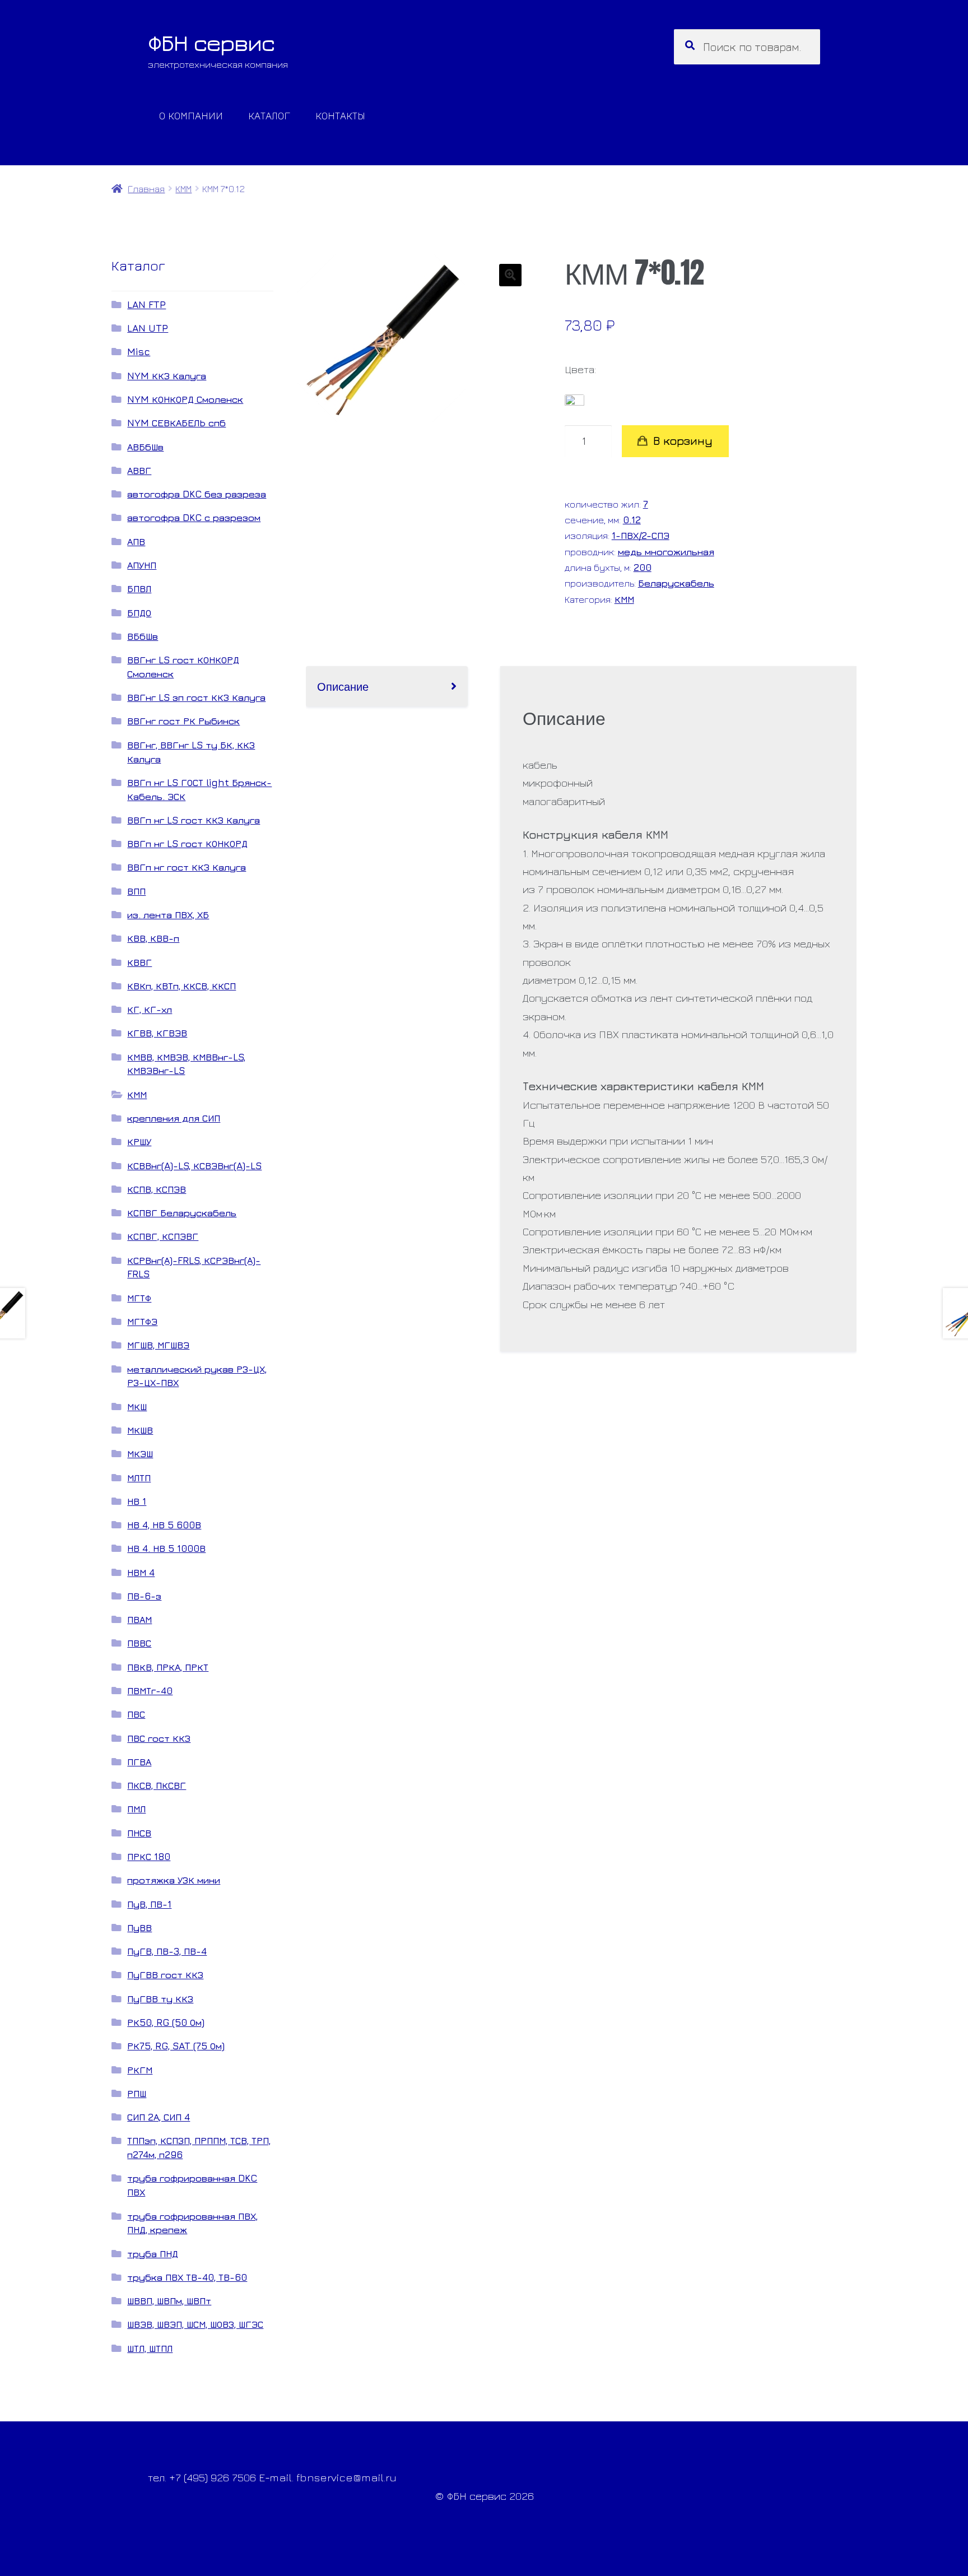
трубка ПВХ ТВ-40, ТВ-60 (187, 2277)
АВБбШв (145, 447)
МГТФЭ (142, 1321)
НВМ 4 (141, 1572)
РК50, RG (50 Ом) (166, 2022)
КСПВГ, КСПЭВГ (163, 1236)
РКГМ (140, 2070)
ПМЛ (136, 1809)
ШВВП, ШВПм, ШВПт (169, 2301)
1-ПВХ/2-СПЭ (641, 535)
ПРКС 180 (149, 1856)
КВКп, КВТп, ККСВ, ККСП (182, 986)
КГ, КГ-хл (150, 1009)
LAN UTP (148, 328)
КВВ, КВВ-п (153, 938)
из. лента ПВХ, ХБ (168, 915)
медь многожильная (666, 552)
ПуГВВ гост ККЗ (165, 1975)
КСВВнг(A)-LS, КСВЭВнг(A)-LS (194, 1166)
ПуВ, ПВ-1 (149, 1904)
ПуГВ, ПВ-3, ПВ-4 (167, 1951)
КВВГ (139, 962)
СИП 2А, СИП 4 (159, 2117)
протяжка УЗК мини (174, 1880)
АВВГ (139, 470)
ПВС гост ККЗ (159, 1738)
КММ (183, 189)
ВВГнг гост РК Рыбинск (183, 721)
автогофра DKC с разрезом (194, 517)
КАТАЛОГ (269, 115)
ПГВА (139, 1762)
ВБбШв (143, 636)
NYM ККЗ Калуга (167, 376)
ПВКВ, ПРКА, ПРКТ (168, 1667)
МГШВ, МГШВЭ (158, 1345)
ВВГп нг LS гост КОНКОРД (187, 843)
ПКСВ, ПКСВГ (157, 1785)
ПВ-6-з (144, 1596)
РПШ (137, 2093)
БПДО (139, 613)
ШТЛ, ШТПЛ (150, 2348)
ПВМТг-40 (150, 1691)
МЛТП (139, 1478)
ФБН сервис (211, 43)
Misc (139, 352)
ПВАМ (139, 1619)
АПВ (136, 541)
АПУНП (142, 565)
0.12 (632, 520)
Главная (146, 189)
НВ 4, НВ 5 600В (164, 1525)
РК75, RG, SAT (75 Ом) (176, 2046)
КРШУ (139, 1141)
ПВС (136, 1714)
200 (643, 567)
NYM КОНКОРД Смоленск (185, 399)
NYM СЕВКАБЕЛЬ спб (176, 423)
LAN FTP (146, 304)
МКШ (137, 1406)
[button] (510, 275)
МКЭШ (140, 1454)
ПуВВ (139, 1928)
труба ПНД (153, 2254)
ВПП (136, 891)
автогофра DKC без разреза (197, 494)
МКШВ (140, 1430)
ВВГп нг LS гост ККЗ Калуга (194, 820)
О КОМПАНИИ (191, 115)
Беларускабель (676, 583)
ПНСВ (139, 1833)
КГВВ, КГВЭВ (157, 1033)
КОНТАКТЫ (340, 115)
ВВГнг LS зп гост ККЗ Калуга (196, 697)
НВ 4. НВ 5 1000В (166, 1548)
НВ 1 (137, 1501)
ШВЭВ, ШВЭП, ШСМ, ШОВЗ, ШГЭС (195, 2324)
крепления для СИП (174, 1118)
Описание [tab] (343, 686)
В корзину (683, 441)
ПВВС (139, 1643)
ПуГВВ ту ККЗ (160, 1999)
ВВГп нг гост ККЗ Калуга (187, 867)
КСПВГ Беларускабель (182, 1213)
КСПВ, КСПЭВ (157, 1189)
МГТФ (139, 1298)
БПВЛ (139, 589)
